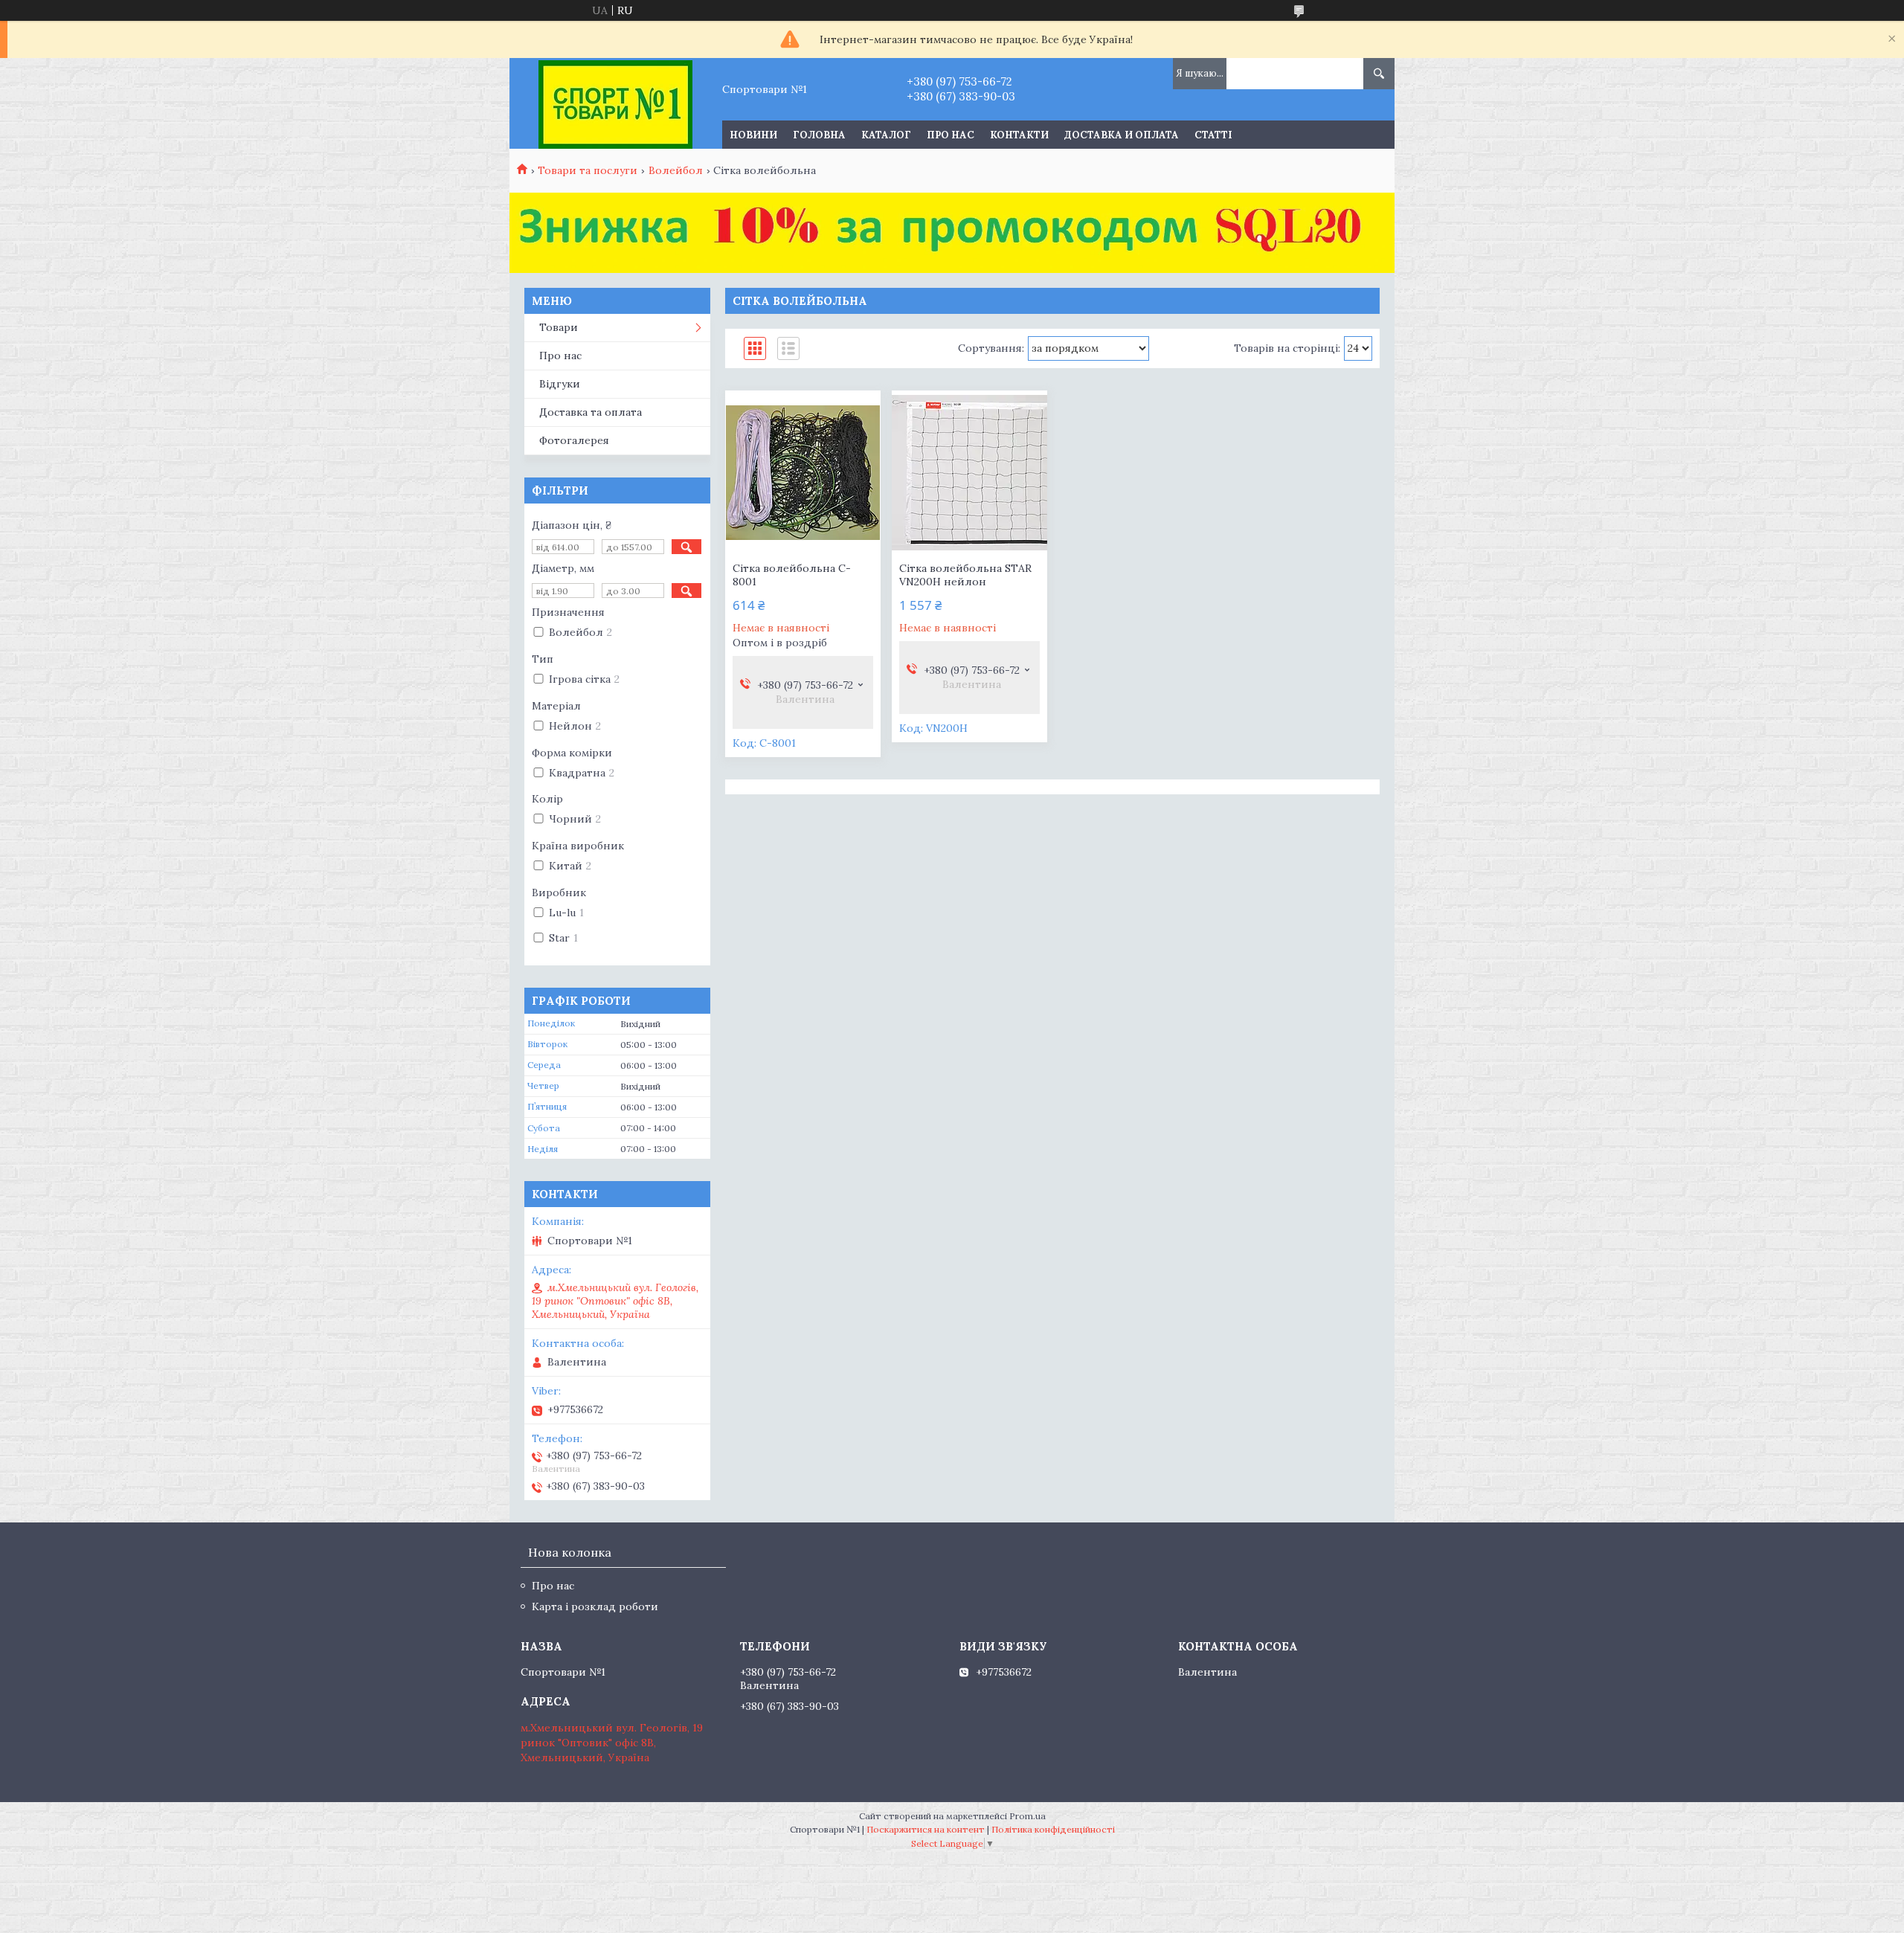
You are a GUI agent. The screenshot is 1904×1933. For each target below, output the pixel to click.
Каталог (886, 135)
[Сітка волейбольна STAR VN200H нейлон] (969, 472)
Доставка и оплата (1122, 135)
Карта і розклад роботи (595, 1606)
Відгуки (560, 384)
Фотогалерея (574, 440)
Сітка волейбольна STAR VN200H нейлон (965, 575)
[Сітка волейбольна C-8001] (803, 472)
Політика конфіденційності (1053, 1829)
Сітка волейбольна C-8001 (792, 575)
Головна (819, 135)
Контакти (1019, 135)
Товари (559, 327)
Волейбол (676, 170)
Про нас (951, 135)
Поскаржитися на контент (926, 1829)
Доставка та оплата (591, 412)
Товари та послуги (588, 170)
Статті (1213, 135)
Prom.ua (1027, 1816)
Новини (753, 135)
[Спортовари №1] (615, 103)
